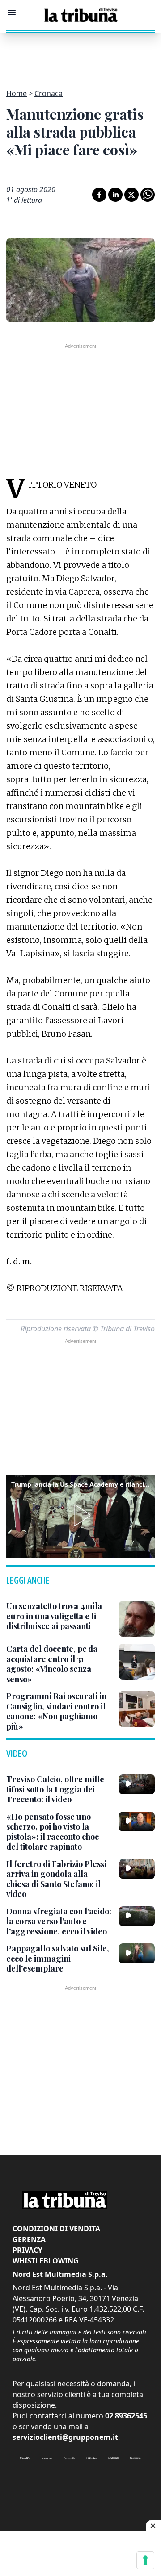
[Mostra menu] (12, 13)
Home (17, 93)
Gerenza (29, 2239)
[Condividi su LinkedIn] (115, 195)
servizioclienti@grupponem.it (65, 2437)
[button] (80, 1515)
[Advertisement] (80, 56)
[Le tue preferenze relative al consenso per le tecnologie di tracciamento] (145, 2560)
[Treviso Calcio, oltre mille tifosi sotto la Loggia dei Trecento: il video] (137, 1784)
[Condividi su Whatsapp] (148, 195)
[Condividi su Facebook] (99, 195)
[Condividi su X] (131, 195)
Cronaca (49, 93)
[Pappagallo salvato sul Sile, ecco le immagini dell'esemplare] (137, 1953)
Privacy (28, 2250)
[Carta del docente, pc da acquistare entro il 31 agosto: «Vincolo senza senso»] (137, 1662)
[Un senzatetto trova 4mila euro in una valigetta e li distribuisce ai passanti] (137, 1619)
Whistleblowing (46, 2261)
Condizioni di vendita (56, 2229)
